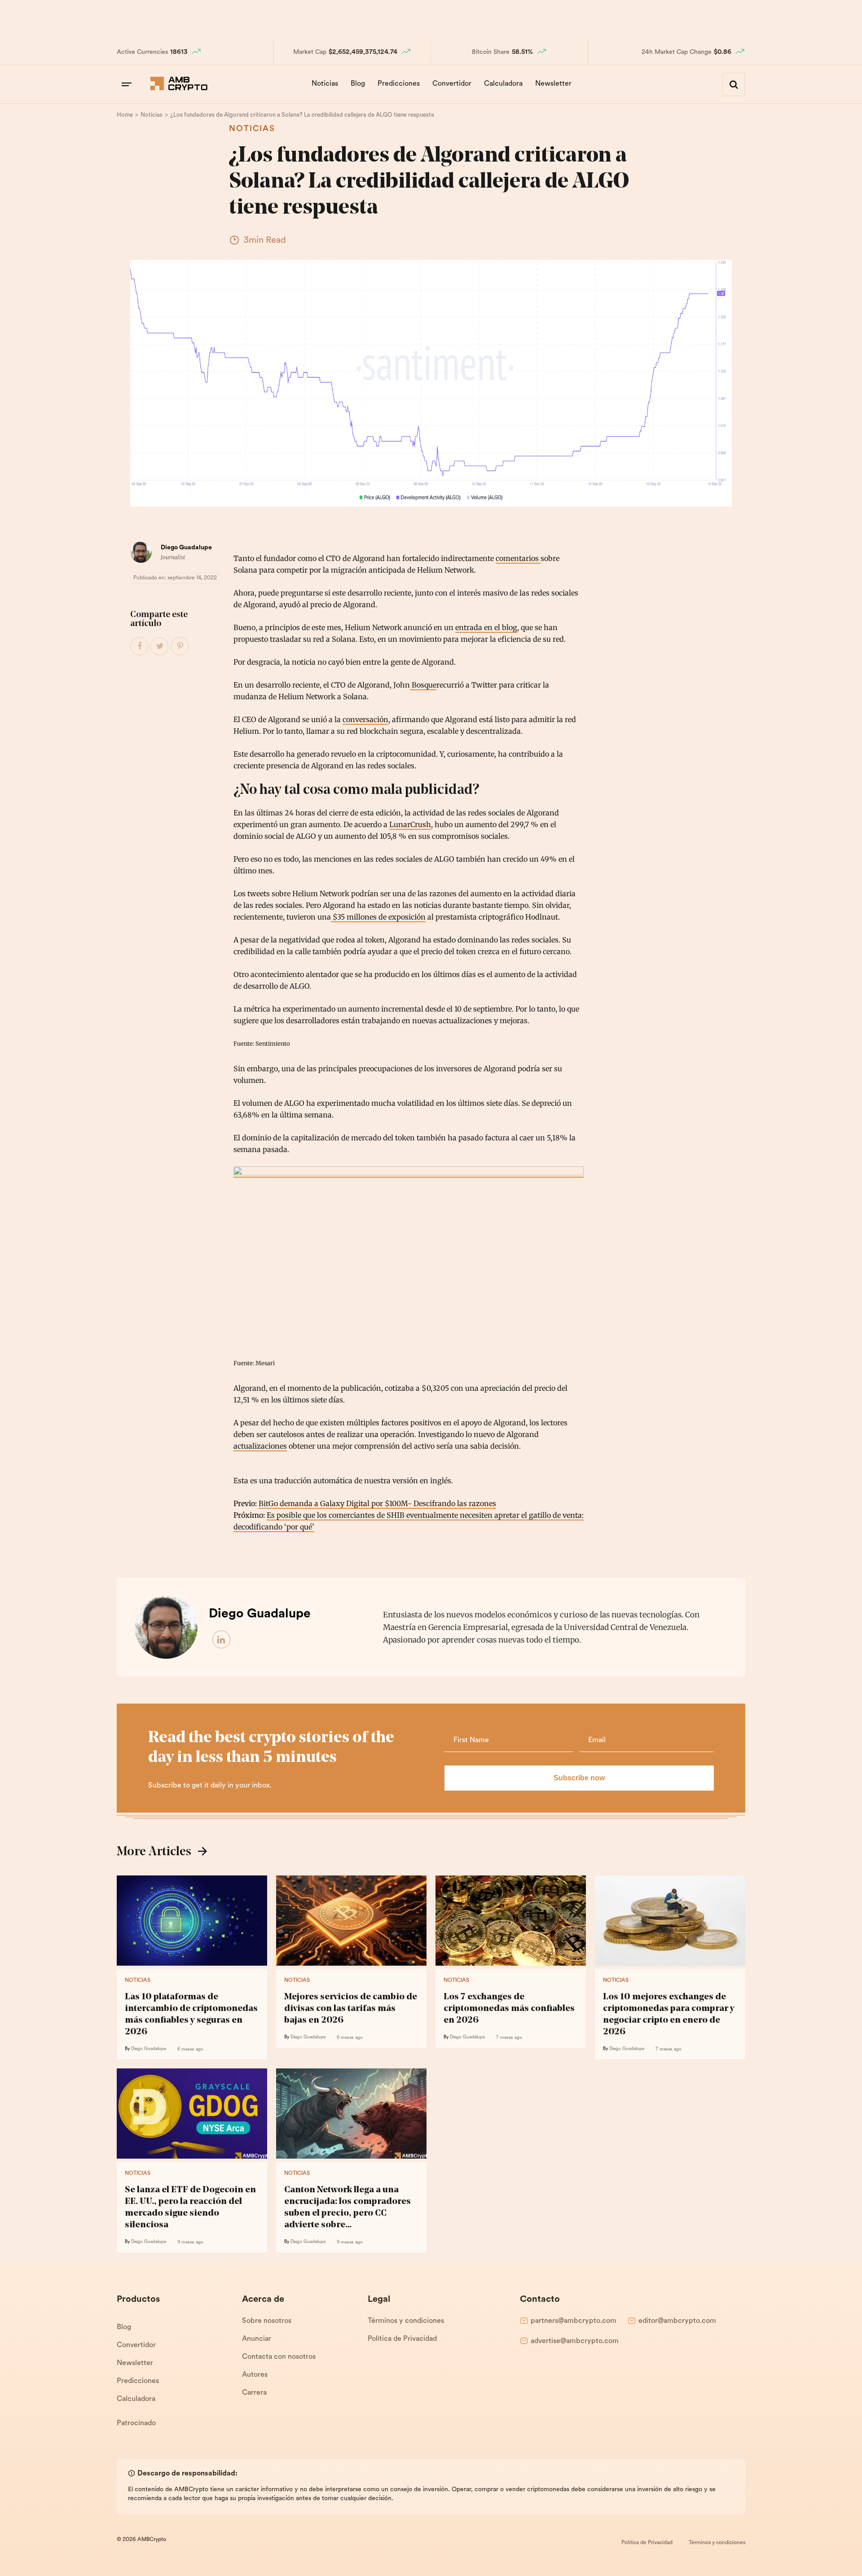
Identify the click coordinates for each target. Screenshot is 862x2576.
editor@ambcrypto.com (677, 2321)
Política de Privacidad (402, 2339)
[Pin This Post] (180, 647)
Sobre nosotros (267, 2321)
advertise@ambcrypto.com (575, 2341)
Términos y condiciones (406, 2321)
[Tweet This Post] (160, 647)
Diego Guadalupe (186, 548)
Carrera (254, 2393)
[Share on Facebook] (140, 647)
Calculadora (503, 84)
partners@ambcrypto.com (574, 2321)
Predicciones (399, 84)
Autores (255, 2375)
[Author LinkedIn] (222, 1640)
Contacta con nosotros (279, 2357)
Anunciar (257, 2339)
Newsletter (553, 84)
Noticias (325, 84)
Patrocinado (136, 2423)
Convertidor (452, 84)
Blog (358, 84)
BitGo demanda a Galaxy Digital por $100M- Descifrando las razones (377, 1503)
